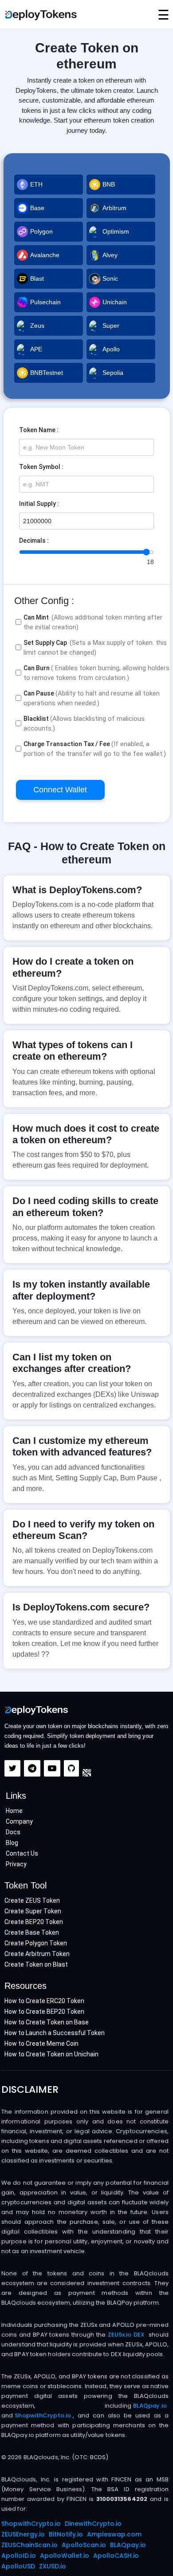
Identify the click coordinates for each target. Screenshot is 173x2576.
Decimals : (34, 541)
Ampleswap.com (114, 2534)
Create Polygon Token (36, 1943)
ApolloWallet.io (65, 2556)
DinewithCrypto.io (93, 2524)
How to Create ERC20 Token (44, 2001)
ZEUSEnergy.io (23, 2534)
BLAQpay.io (150, 2406)
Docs (13, 1832)
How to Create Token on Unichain (51, 2054)
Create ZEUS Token (32, 1900)
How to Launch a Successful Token (55, 2033)
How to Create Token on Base (47, 2022)
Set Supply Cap (95, 648)
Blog (12, 1843)
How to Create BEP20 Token (44, 2012)
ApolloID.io (19, 2556)
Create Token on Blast (36, 1964)
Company (19, 1821)
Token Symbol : (41, 467)
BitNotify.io (66, 2534)
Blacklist (84, 724)
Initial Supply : (39, 504)
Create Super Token (33, 1911)
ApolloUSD (18, 2566)
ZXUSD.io (53, 2566)
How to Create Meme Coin (41, 2043)
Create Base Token (32, 1932)
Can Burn (96, 673)
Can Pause (92, 698)
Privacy (16, 1864)
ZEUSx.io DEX (126, 2335)
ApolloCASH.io (116, 2556)
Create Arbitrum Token (37, 1954)
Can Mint (93, 622)
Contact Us (22, 1853)
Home (14, 1811)
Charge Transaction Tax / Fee (95, 749)
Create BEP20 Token (34, 1922)
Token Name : (39, 430)
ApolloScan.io (84, 2545)
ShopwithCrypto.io (43, 2415)
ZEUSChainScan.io (29, 2545)
